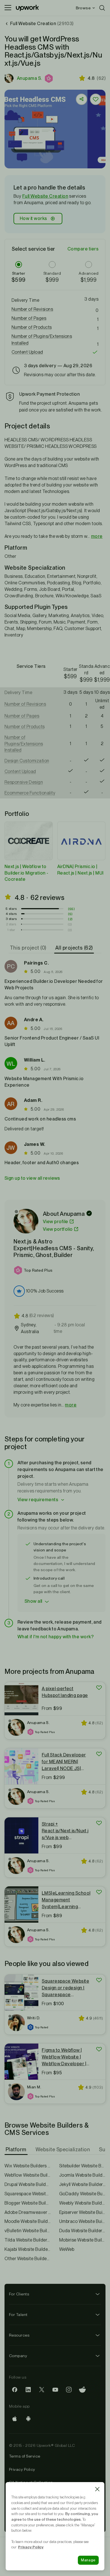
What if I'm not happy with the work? (56, 1637)
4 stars (11, 914)
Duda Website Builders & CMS (82, 2231)
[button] (49, 78)
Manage (88, 2560)
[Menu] (8, 8)
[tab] (29, 948)
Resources (19, 2335)
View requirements (38, 1500)
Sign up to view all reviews (32, 1178)
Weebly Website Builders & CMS (82, 2203)
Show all (33, 1601)
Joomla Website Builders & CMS (82, 2175)
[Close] (97, 2489)
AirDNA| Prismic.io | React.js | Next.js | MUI (81, 870)
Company (18, 2356)
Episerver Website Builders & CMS (82, 2212)
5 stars (11, 909)
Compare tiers (83, 249)
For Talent (18, 2315)
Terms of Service (25, 2456)
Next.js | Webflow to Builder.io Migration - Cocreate (27, 873)
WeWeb (67, 2249)
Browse (83, 8)
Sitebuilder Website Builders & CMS (82, 2166)
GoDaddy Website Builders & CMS (82, 2194)
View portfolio (58, 1229)
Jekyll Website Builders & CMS (82, 2184)
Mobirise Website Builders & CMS (82, 2240)
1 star (11, 930)
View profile (56, 1222)
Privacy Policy (22, 2469)
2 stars (11, 924)
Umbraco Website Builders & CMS (82, 2221)
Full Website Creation (45, 196)
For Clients (19, 2294)
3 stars (11, 919)
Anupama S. (29, 78)
